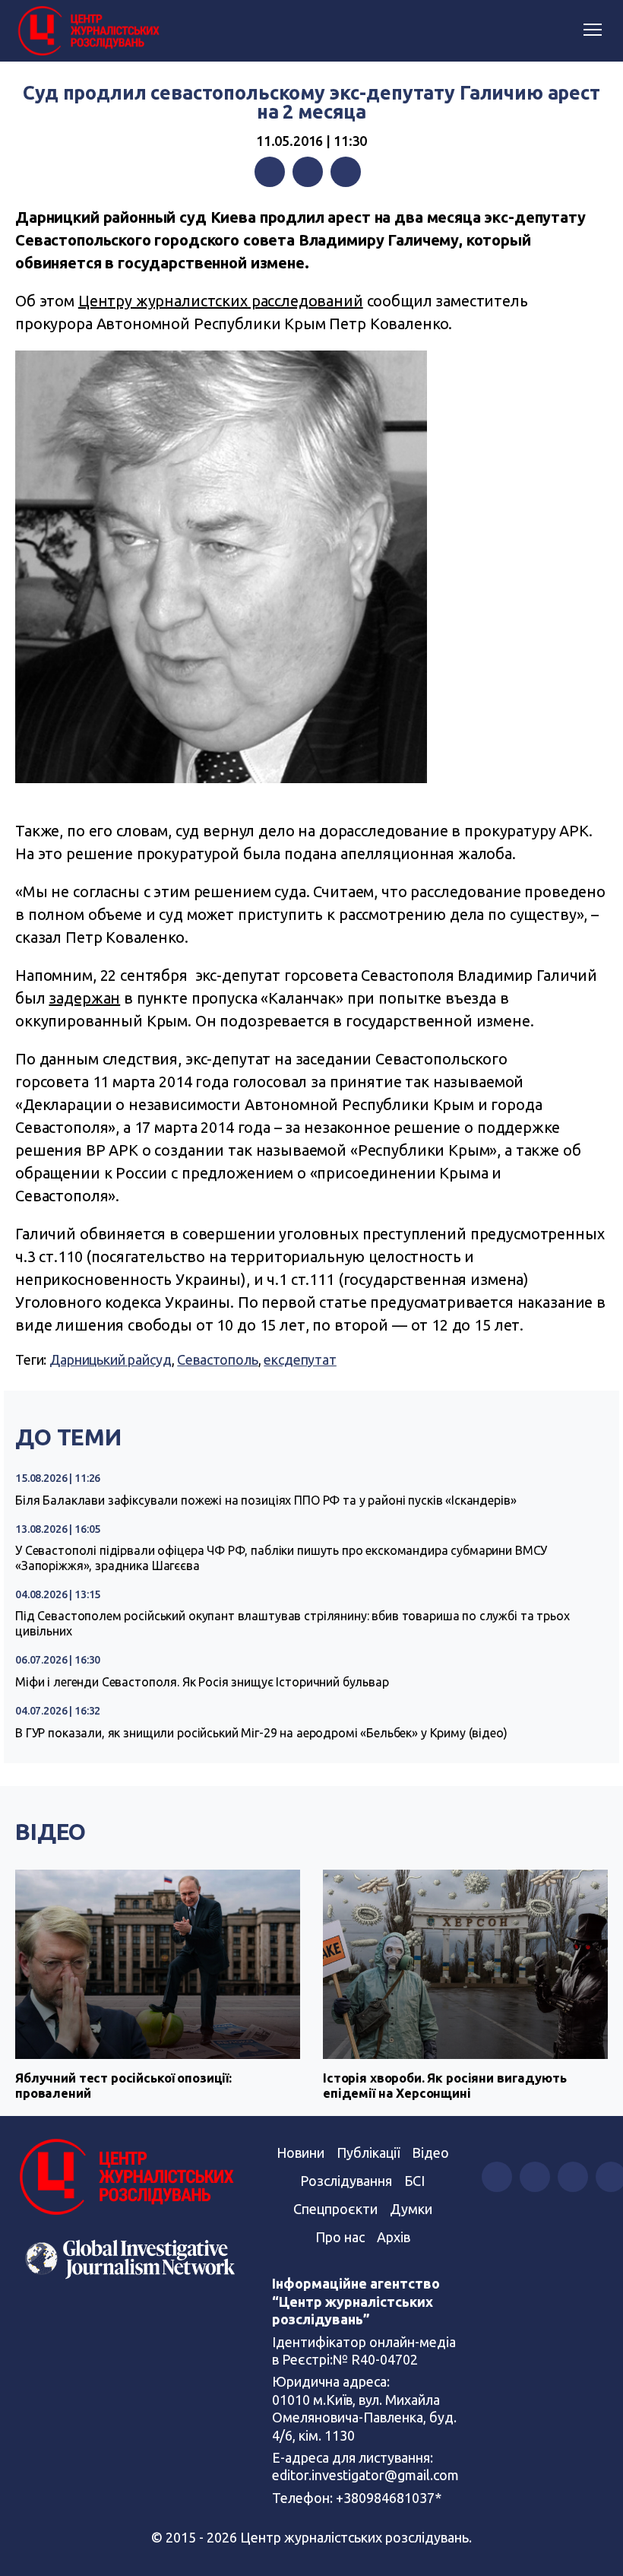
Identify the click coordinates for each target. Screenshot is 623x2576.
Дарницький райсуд (110, 1359)
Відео (51, 1832)
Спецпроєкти (335, 2209)
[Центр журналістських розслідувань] (87, 31)
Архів (394, 2237)
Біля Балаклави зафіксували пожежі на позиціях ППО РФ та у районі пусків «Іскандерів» (266, 1500)
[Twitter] (308, 172)
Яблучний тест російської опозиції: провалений (123, 2085)
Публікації (368, 2152)
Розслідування (346, 2181)
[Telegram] (346, 172)
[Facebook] (270, 172)
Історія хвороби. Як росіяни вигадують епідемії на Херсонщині (444, 2085)
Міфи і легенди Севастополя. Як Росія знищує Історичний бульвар (202, 1682)
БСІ (414, 2181)
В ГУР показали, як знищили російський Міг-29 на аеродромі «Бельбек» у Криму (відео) (261, 1733)
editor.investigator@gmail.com (365, 2475)
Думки (411, 2209)
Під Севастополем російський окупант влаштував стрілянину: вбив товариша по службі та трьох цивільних (293, 1623)
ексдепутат (300, 1359)
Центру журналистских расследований (221, 301)
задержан (84, 998)
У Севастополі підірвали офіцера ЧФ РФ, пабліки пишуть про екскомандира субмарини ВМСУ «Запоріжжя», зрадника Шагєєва (281, 1558)
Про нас (340, 2237)
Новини (300, 2152)
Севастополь (217, 1359)
